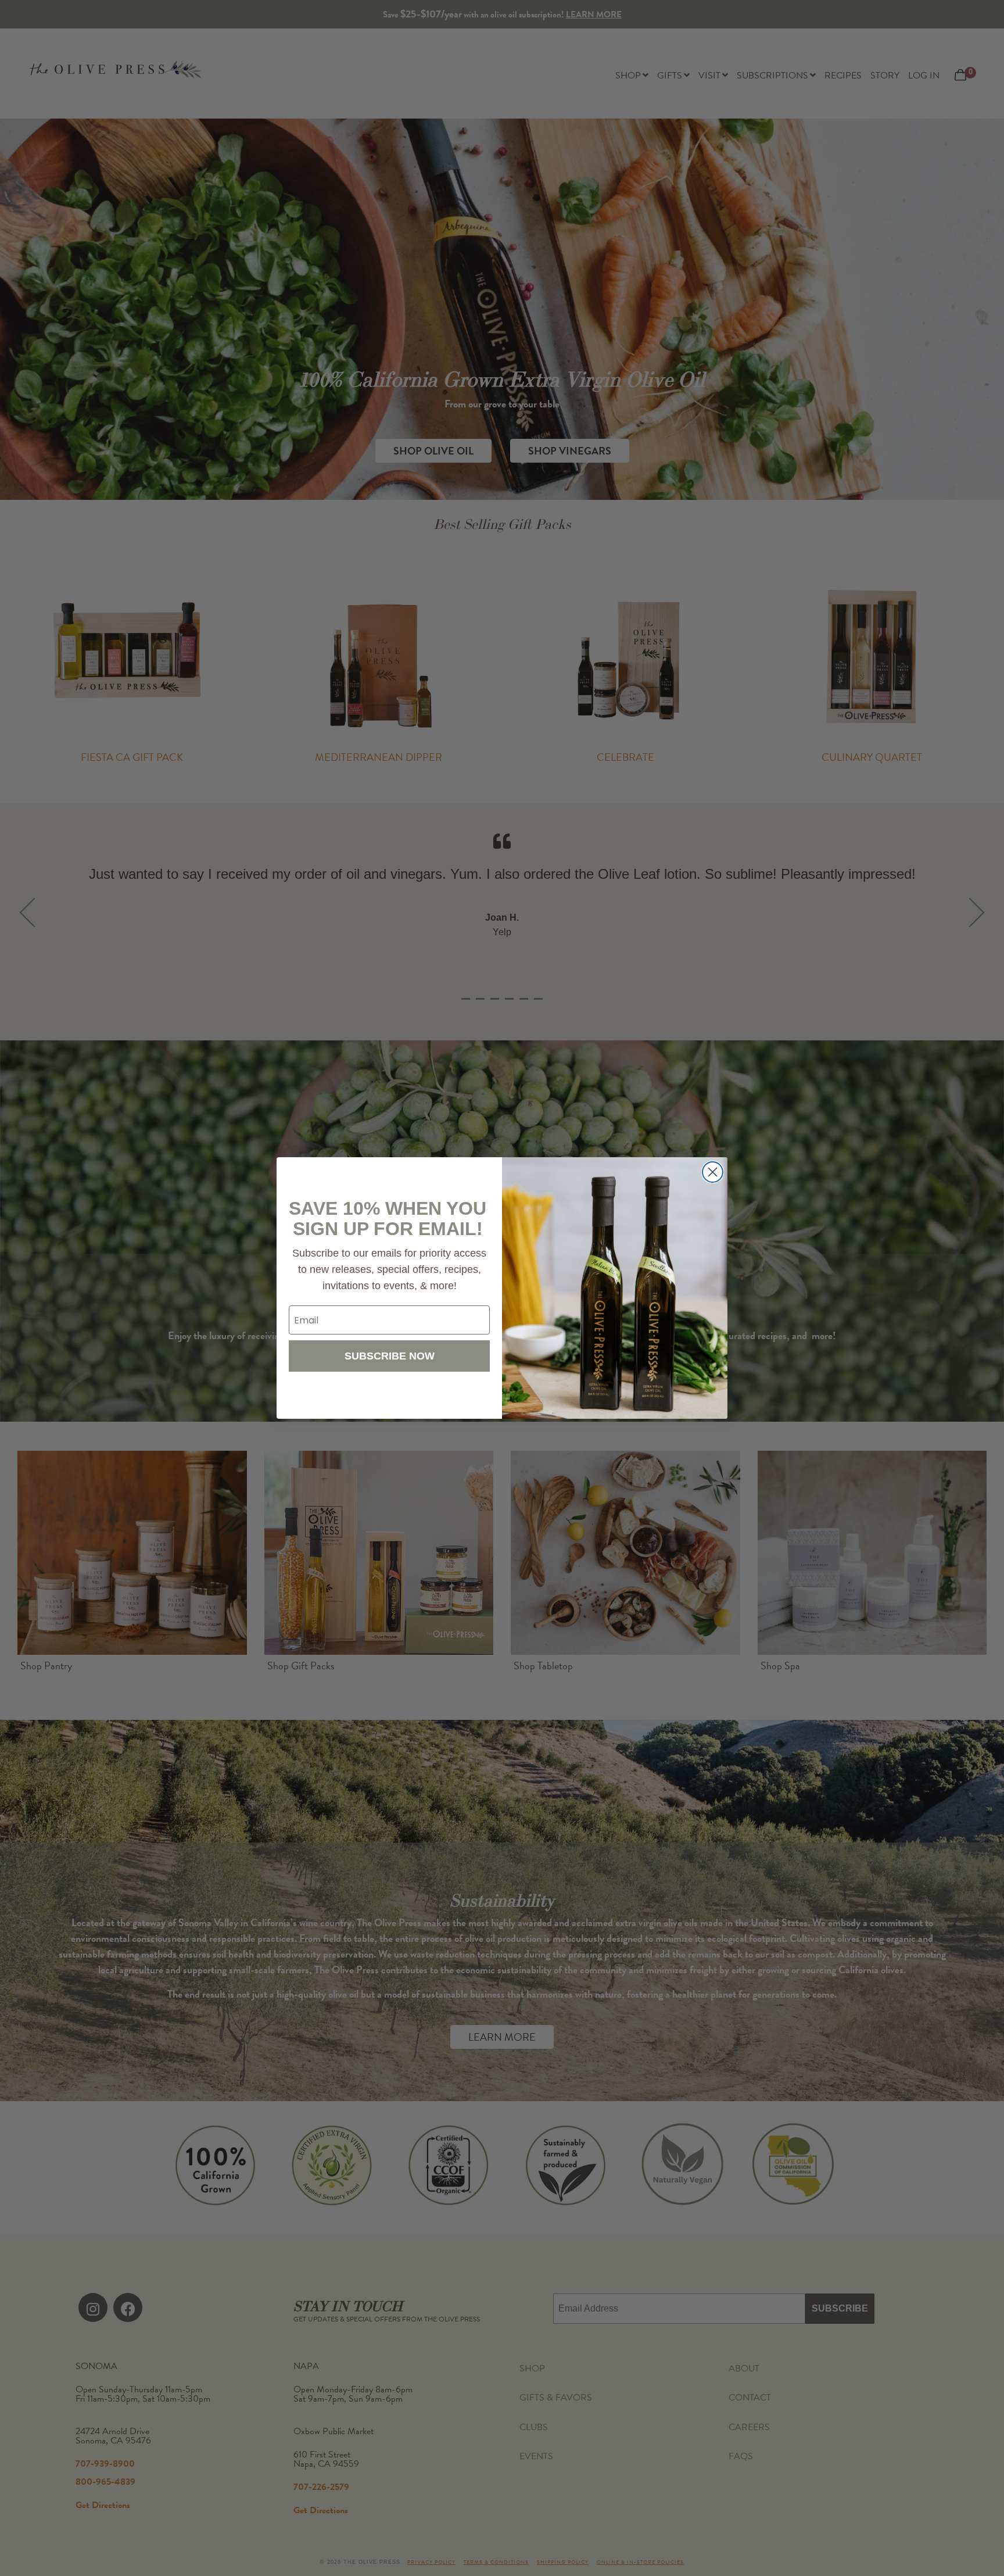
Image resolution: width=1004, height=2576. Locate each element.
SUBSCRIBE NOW (390, 1356)
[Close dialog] (713, 1172)
